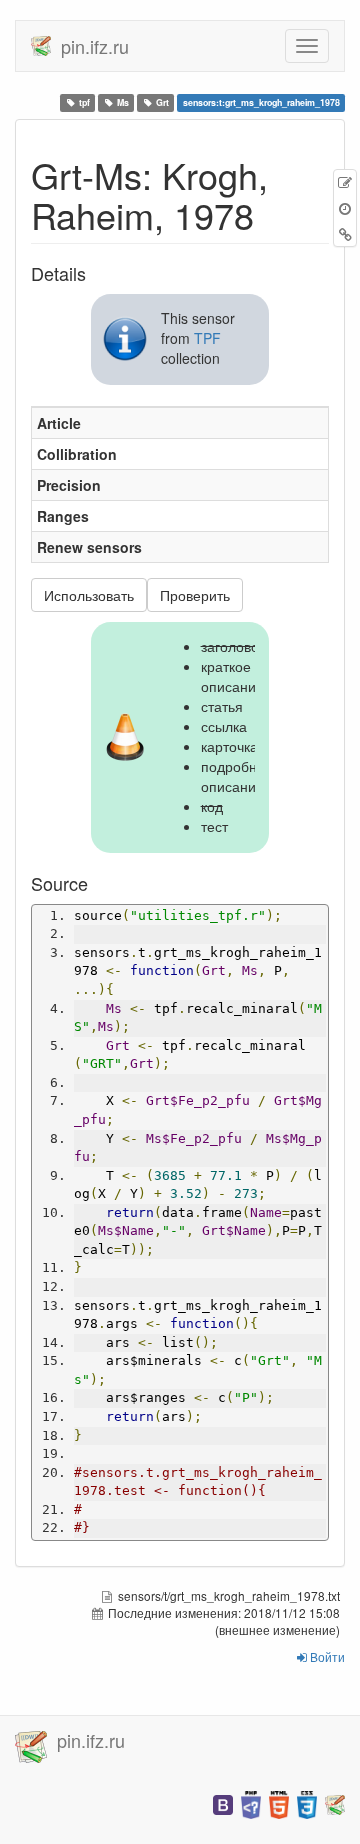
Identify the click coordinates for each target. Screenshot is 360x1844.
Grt (162, 102)
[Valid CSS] (307, 1802)
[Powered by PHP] (251, 1802)
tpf (84, 102)
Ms (123, 102)
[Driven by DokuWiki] (335, 1802)
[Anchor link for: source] (97, 883)
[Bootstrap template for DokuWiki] (223, 1802)
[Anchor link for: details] (95, 273)
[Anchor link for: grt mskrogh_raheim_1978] (272, 214)
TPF (207, 338)
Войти (326, 1656)
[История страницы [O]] (345, 208)
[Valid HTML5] (279, 1802)
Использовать (89, 595)
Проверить (195, 595)
